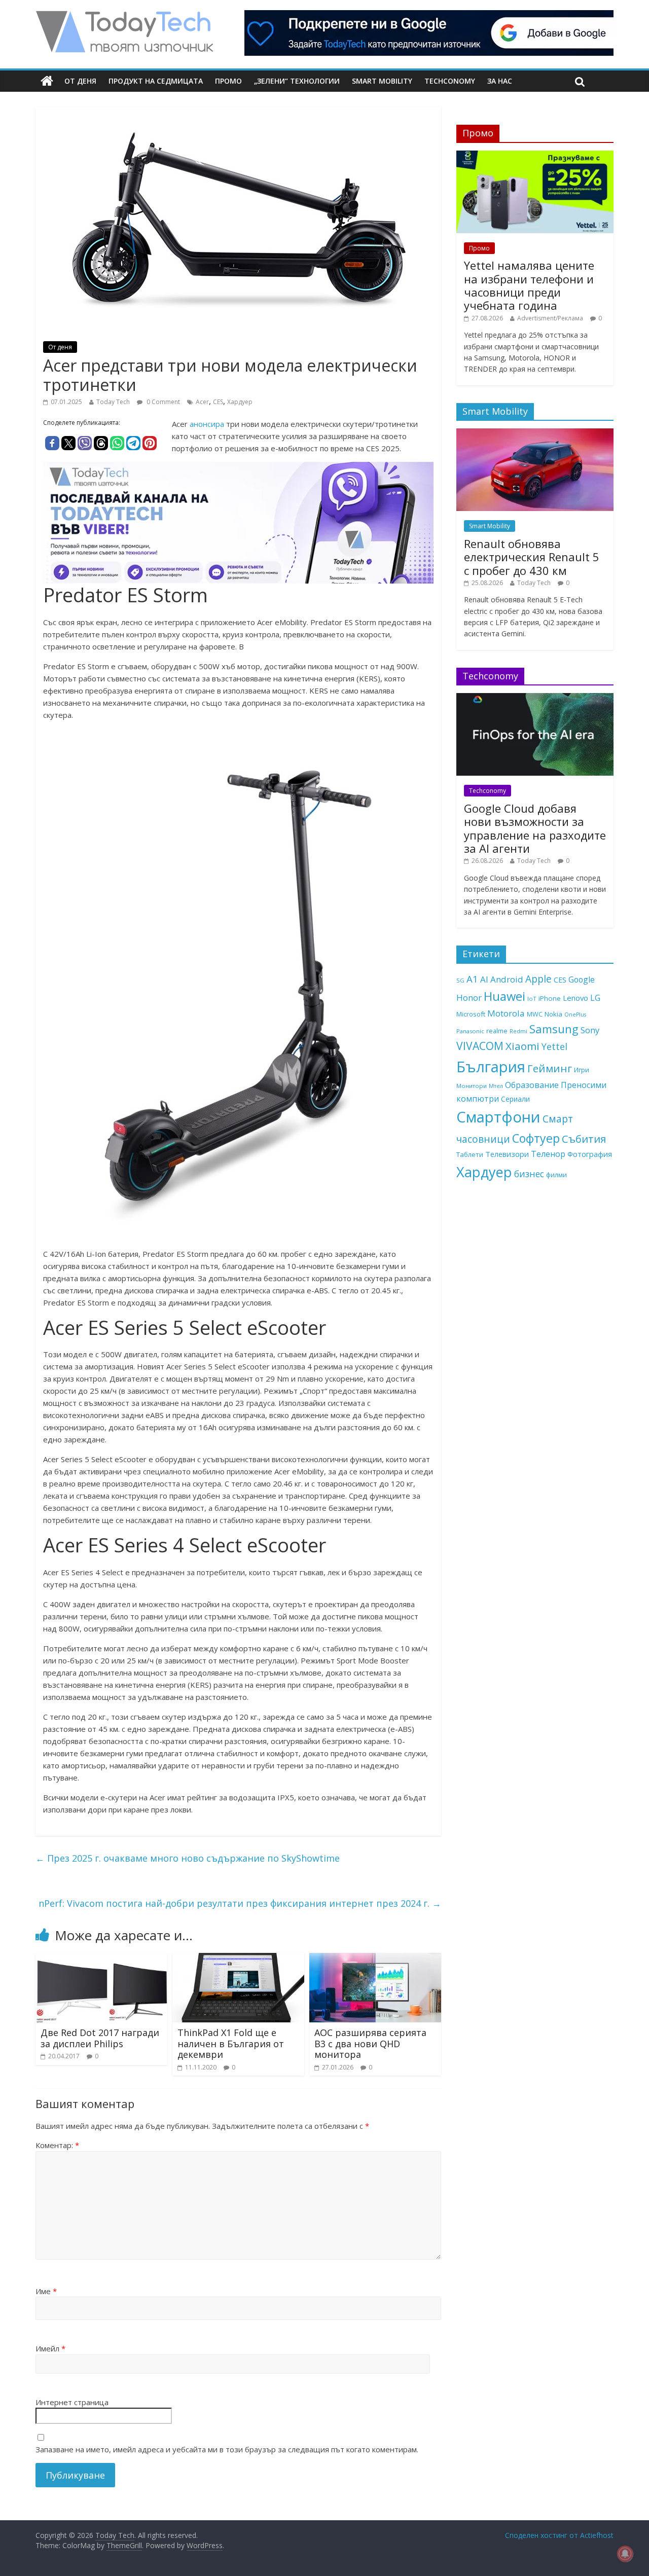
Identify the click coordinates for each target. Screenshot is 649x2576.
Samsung (554, 1029)
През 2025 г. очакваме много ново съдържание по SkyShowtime (188, 1858)
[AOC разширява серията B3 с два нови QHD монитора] (375, 1959)
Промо (228, 81)
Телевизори (507, 1154)
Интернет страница (72, 2402)
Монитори (472, 1086)
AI (484, 979)
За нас (500, 81)
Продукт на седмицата (156, 81)
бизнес (529, 1174)
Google (582, 979)
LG (595, 998)
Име (46, 2291)
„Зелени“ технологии (297, 81)
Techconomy (450, 81)
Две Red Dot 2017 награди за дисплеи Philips (100, 2038)
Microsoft (471, 1014)
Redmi (518, 1031)
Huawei (504, 996)
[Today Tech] (124, 16)
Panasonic (470, 1031)
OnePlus (575, 1014)
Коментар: (57, 2145)
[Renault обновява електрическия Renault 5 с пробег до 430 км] (535, 434)
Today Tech (113, 402)
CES (218, 402)
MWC (535, 1014)
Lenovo (575, 998)
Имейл (50, 2348)
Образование (532, 1085)
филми (556, 1175)
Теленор (548, 1154)
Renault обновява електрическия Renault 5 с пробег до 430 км (532, 557)
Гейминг (550, 1068)
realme (497, 1031)
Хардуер (240, 402)
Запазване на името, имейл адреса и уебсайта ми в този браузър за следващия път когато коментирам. (227, 2449)
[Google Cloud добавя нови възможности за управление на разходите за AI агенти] (535, 698)
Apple (538, 979)
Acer (202, 402)
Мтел (496, 1086)
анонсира (208, 424)
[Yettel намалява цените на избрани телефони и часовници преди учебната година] (535, 156)
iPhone (550, 998)
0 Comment (163, 402)
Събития (584, 1139)
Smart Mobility (382, 81)
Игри (582, 1070)
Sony (590, 1030)
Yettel (554, 1046)
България (491, 1067)
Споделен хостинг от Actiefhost (559, 2535)
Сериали (515, 1099)
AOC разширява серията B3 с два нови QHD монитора (370, 2043)
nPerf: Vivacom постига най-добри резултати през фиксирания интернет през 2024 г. (240, 1903)
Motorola (506, 1013)
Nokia (553, 1014)
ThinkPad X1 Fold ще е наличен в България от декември (231, 2043)
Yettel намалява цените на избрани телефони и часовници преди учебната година (529, 285)
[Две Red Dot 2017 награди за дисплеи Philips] (101, 1959)
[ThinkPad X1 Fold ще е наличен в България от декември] (238, 1959)
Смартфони (498, 1117)
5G (460, 980)
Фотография (590, 1154)
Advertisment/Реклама (550, 318)
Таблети (470, 1154)
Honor (469, 997)
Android (507, 979)
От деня (80, 81)
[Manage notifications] (625, 2554)
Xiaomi (522, 1046)
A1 (472, 979)
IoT (532, 999)
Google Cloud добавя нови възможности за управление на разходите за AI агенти (535, 828)
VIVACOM (480, 1046)
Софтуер (536, 1138)
